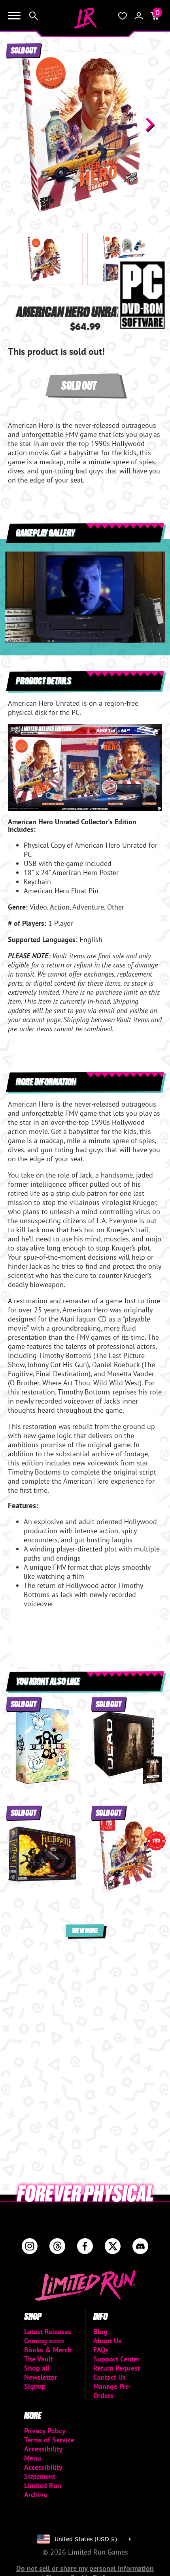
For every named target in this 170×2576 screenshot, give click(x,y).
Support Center (116, 2359)
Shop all (37, 2368)
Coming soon (44, 2341)
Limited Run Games (85, 18)
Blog (100, 2332)
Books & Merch (48, 2350)
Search (34, 16)
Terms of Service (49, 2440)
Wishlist (123, 16)
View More (85, 1930)
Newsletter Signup (41, 2382)
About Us (107, 2341)
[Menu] (14, 16)
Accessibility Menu (43, 2453)
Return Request (117, 2368)
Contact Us (110, 2377)
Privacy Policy (45, 2431)
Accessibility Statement (43, 2472)
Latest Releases (48, 2332)
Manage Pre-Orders (112, 2391)
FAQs (101, 2350)
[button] (20, 124)
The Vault (39, 2359)
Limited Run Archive (43, 2490)
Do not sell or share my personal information (85, 2568)
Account (139, 16)
